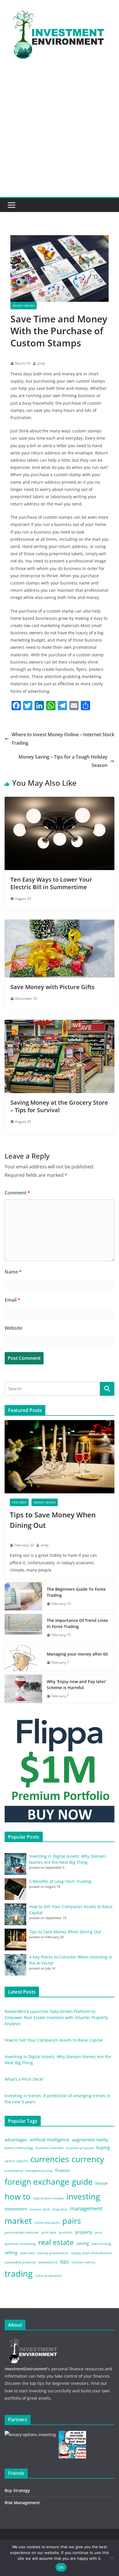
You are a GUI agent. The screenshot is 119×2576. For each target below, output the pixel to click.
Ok (61, 2567)
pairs (72, 2221)
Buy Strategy (17, 2490)
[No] (112, 2558)
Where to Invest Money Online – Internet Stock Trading (63, 739)
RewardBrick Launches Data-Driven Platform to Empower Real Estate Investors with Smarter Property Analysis (56, 2017)
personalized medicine (22, 2232)
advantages (16, 2140)
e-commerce (14, 2171)
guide (82, 2182)
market (18, 2221)
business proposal (80, 2148)
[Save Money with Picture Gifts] (59, 924)
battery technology (19, 2148)
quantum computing (20, 2244)
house (101, 2183)
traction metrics (83, 2262)
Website (13, 1328)
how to (18, 2196)
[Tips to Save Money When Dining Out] (59, 1457)
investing (83, 2196)
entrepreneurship (39, 2171)
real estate (56, 2242)
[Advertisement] (59, 134)
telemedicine (48, 2262)
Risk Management (22, 2503)
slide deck (27, 2253)
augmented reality (90, 2140)
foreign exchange (37, 2182)
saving (83, 2243)
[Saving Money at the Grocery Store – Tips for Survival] (59, 1024)
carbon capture (16, 2161)
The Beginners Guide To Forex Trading (76, 1592)
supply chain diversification (92, 2253)
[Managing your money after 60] (23, 1658)
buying (103, 2147)
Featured (19, 1502)
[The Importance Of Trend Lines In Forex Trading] (23, 1628)
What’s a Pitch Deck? (24, 2079)
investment (16, 2209)
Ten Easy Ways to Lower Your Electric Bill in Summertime (51, 883)
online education (47, 2223)
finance (62, 2170)
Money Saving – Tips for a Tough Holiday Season (63, 761)
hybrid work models (49, 2198)
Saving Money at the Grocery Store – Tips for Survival (59, 1106)
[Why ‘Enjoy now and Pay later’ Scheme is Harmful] (23, 1689)
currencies (50, 2159)
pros (98, 2232)
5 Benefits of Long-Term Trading (60, 1881)
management (86, 2208)
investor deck (40, 2209)
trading (19, 2274)
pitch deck (49, 2232)
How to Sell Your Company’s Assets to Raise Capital (54, 2040)
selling (11, 2252)
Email (12, 1300)
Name (13, 1272)
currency (88, 2159)
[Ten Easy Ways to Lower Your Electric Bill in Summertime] (59, 801)
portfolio (66, 2232)
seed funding (101, 2244)
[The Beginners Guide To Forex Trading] (23, 1596)
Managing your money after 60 (77, 1654)
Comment (17, 1193)
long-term (60, 2209)
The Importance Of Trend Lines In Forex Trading (77, 1623)
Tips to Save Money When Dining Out (53, 1520)
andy (41, 363)
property (84, 2232)
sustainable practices (20, 2262)
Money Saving (24, 306)
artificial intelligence (50, 2140)
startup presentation (53, 2253)
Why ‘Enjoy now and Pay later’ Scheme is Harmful (77, 1685)
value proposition (49, 2276)
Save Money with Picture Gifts (52, 987)
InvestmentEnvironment (26, 2369)
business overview (50, 2148)
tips (65, 2261)
